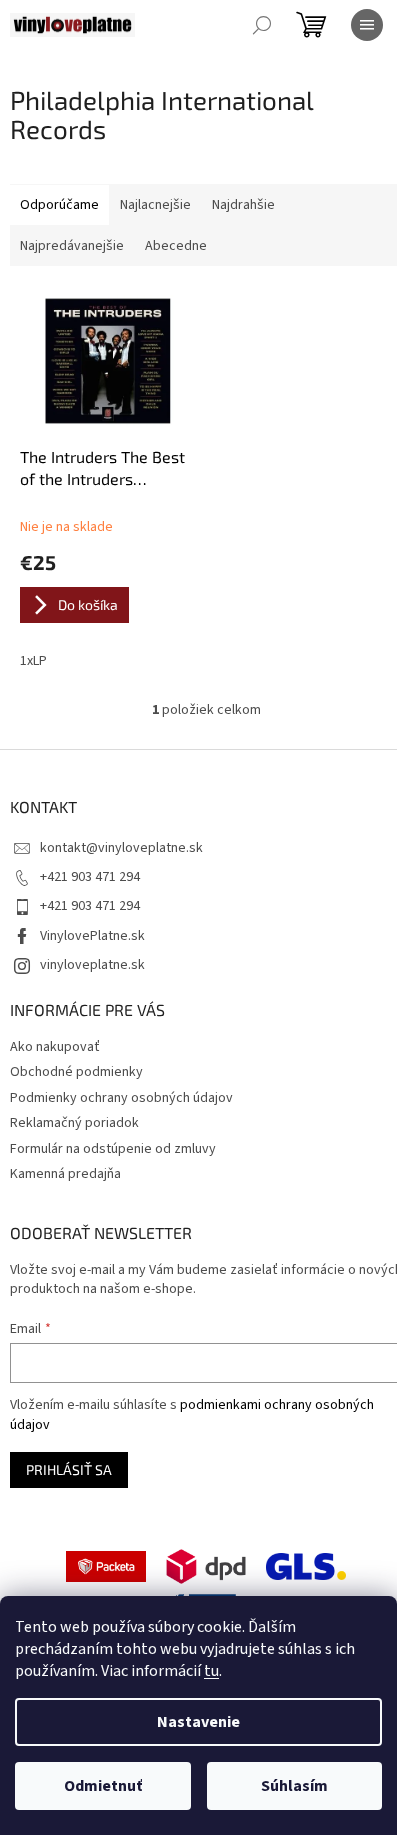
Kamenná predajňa (65, 1174)
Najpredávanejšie (72, 246)
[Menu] (367, 25)
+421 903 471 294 (90, 877)
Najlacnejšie (155, 205)
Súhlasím (294, 1786)
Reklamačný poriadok (74, 1123)
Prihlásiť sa (69, 1469)
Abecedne (176, 246)
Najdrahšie (243, 205)
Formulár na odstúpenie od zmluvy (113, 1149)
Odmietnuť (103, 1786)
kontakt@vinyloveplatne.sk (121, 848)
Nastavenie (198, 1722)
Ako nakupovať (55, 1047)
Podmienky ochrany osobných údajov (121, 1098)
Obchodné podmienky (76, 1072)
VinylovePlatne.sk (92, 936)
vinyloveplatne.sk (92, 965)
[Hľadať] (262, 25)
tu (211, 1671)
